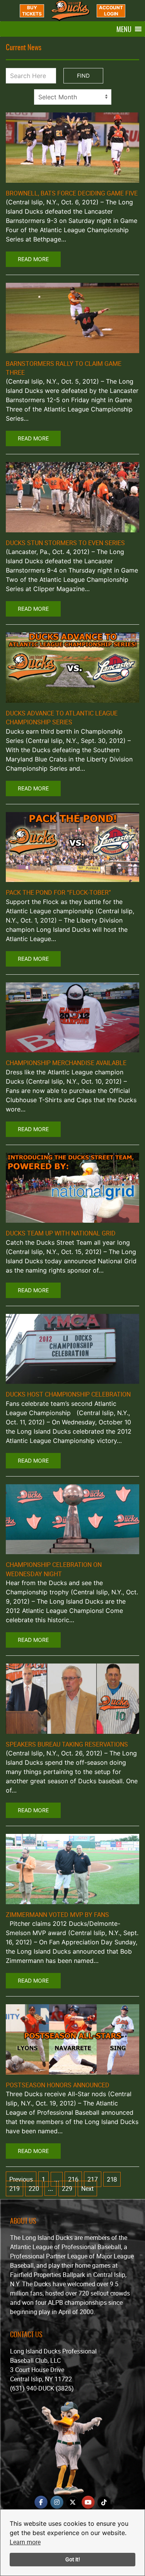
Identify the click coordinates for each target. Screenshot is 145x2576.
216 (73, 2179)
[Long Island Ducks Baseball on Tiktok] (104, 2502)
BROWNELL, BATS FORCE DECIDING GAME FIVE (72, 193)
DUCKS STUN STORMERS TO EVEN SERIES (65, 543)
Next (87, 2189)
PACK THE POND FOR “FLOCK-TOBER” (58, 892)
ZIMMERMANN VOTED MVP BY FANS (57, 1915)
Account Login (111, 11)
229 (67, 2189)
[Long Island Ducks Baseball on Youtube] (88, 2502)
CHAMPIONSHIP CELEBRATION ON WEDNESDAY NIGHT (54, 1569)
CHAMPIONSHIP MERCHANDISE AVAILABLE (66, 1063)
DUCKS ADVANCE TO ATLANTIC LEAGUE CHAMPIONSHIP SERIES (62, 718)
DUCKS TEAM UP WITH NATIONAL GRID (61, 1233)
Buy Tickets (32, 11)
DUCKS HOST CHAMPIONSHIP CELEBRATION (68, 1394)
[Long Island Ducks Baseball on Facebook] (41, 2502)
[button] (124, 29)
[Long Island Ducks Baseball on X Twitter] (73, 2502)
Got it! (73, 2559)
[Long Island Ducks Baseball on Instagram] (57, 2502)
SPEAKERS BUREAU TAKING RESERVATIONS (67, 1744)
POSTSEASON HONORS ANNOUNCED (58, 2085)
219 (14, 2189)
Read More (33, 259)
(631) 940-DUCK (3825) (42, 2388)
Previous (21, 2179)
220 (34, 2189)
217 (93, 2179)
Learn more (25, 2542)
